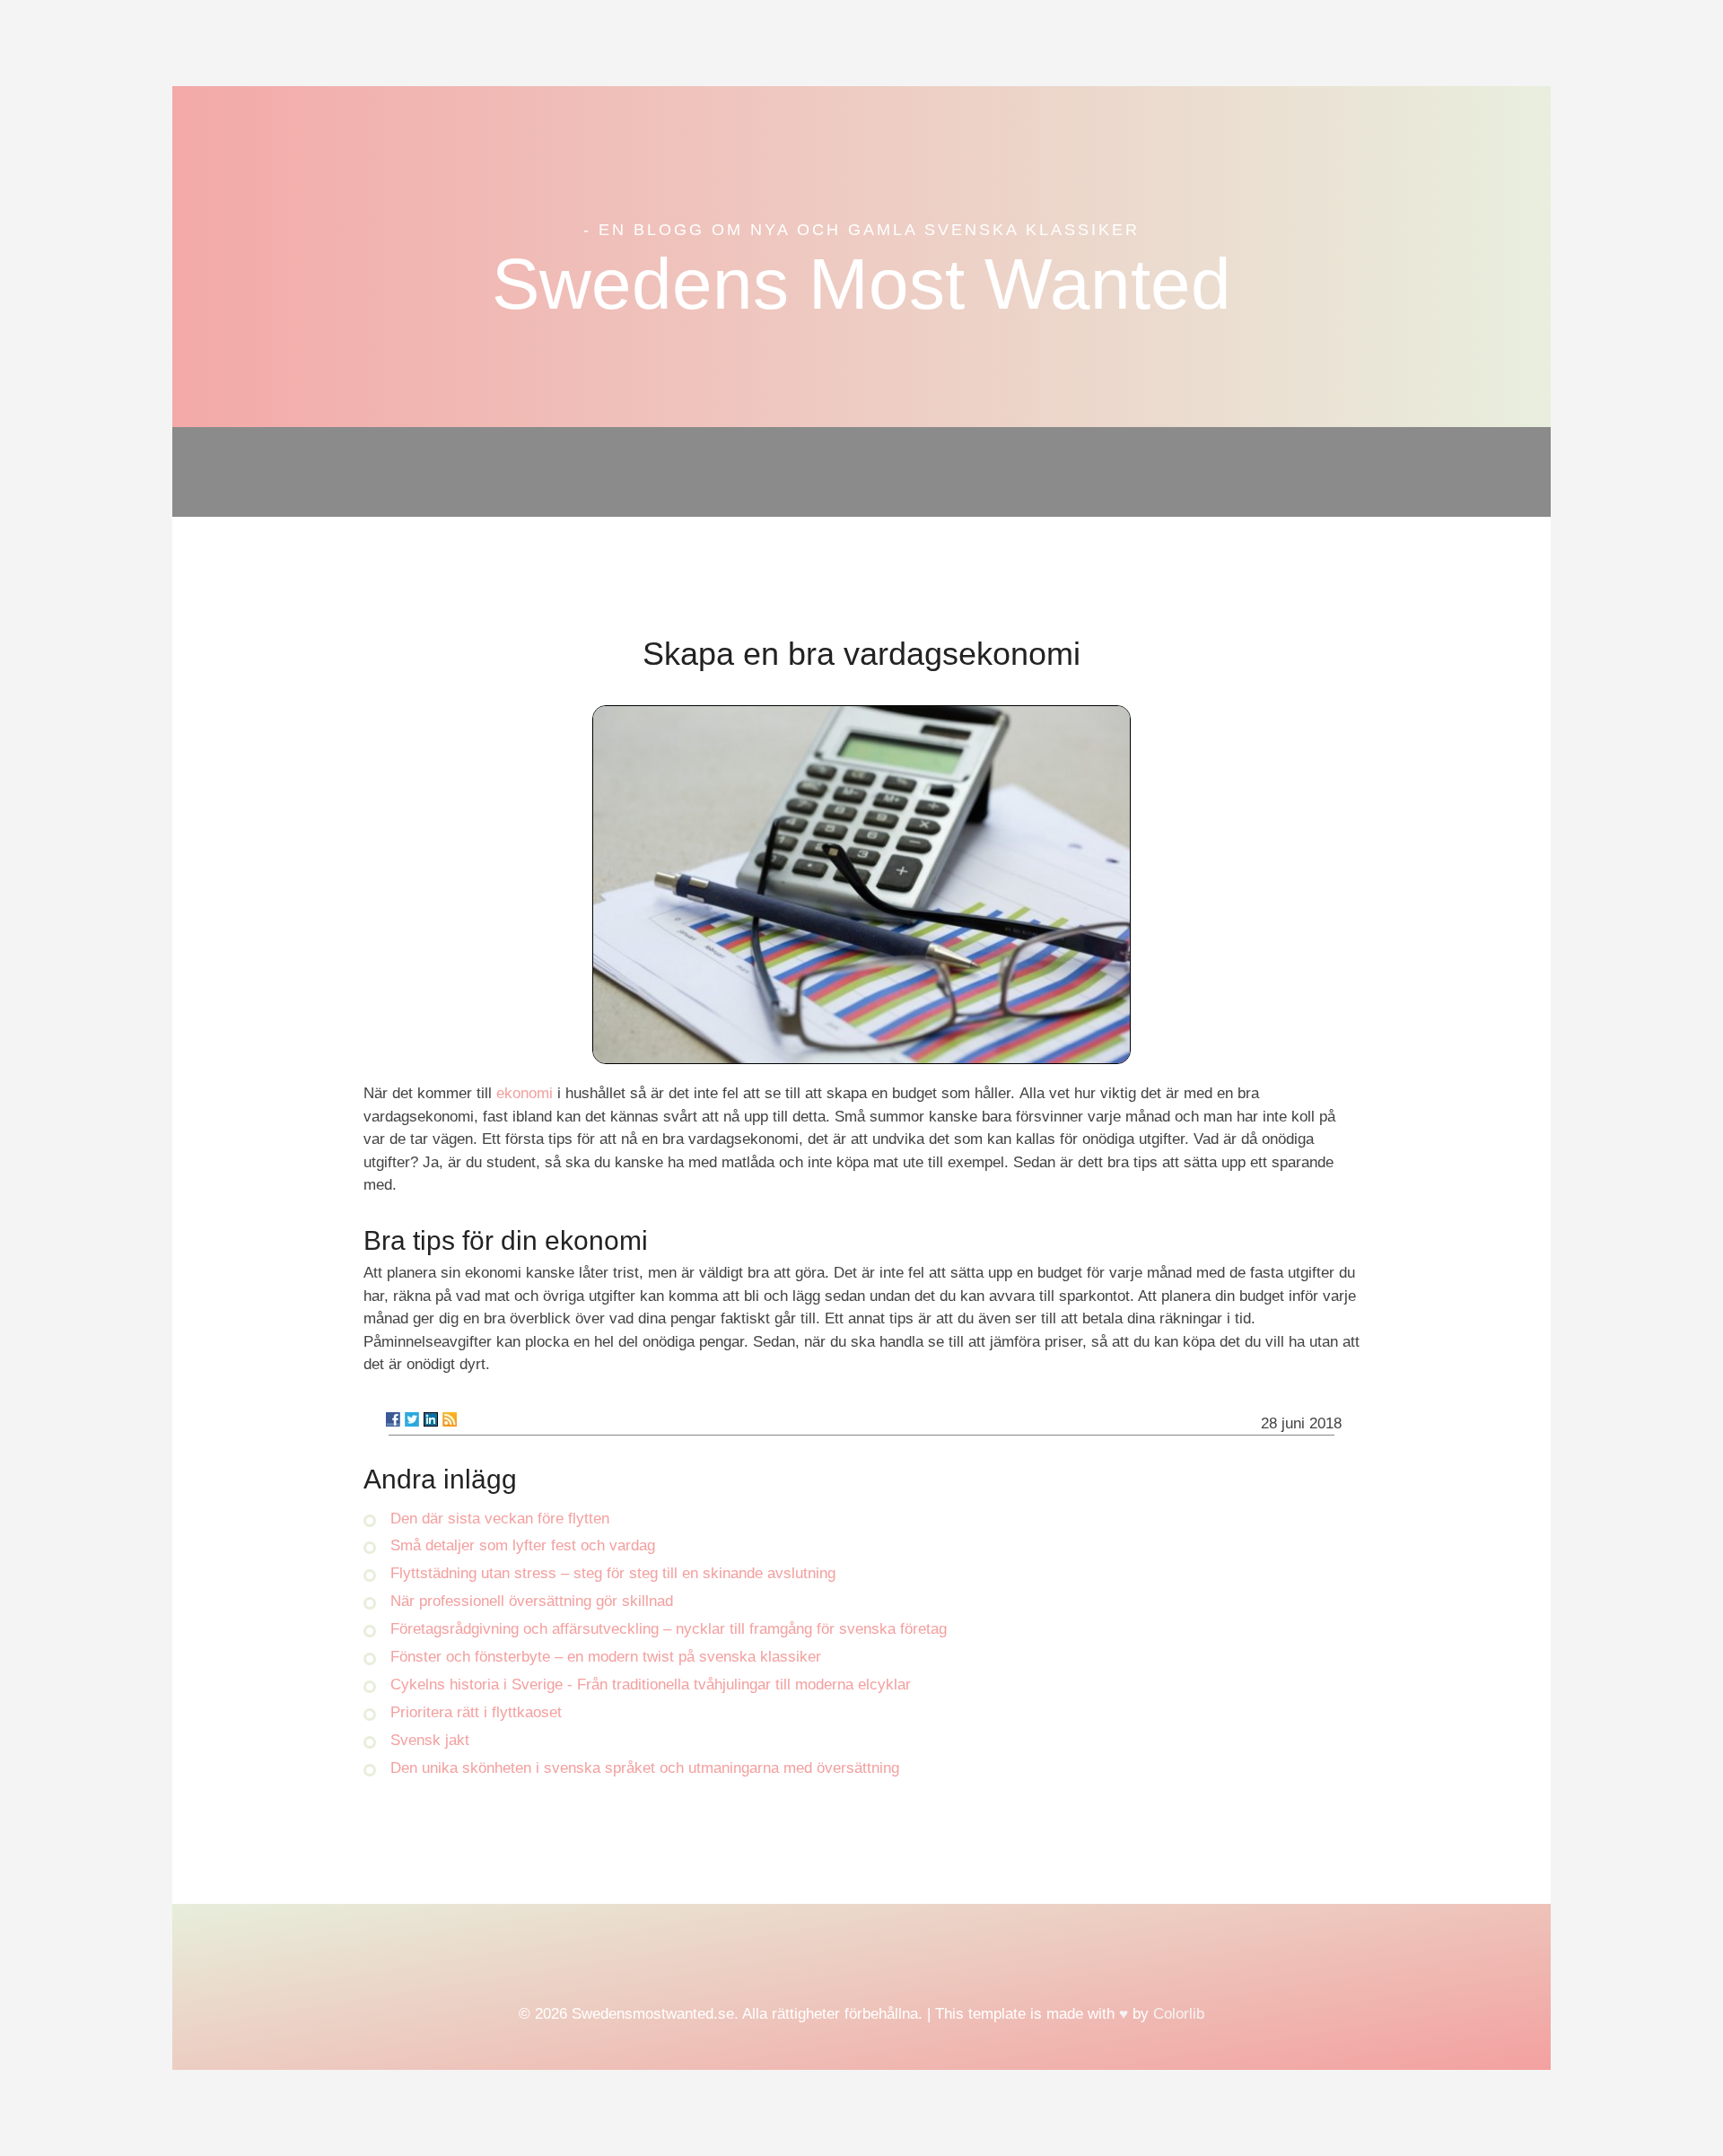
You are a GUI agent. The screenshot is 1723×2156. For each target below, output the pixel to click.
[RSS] (450, 1419)
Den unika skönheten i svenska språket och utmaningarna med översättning (645, 1768)
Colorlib (1179, 2014)
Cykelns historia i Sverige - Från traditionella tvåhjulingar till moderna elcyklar (651, 1685)
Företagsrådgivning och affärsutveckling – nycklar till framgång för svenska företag (669, 1629)
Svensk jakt (430, 1740)
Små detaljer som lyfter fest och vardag (523, 1545)
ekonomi (525, 1093)
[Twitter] (412, 1419)
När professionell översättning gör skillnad (532, 1601)
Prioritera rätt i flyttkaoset (476, 1712)
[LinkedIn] (431, 1419)
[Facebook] (393, 1419)
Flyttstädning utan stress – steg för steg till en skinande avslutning (613, 1573)
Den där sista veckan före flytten (500, 1519)
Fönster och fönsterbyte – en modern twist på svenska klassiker (606, 1657)
